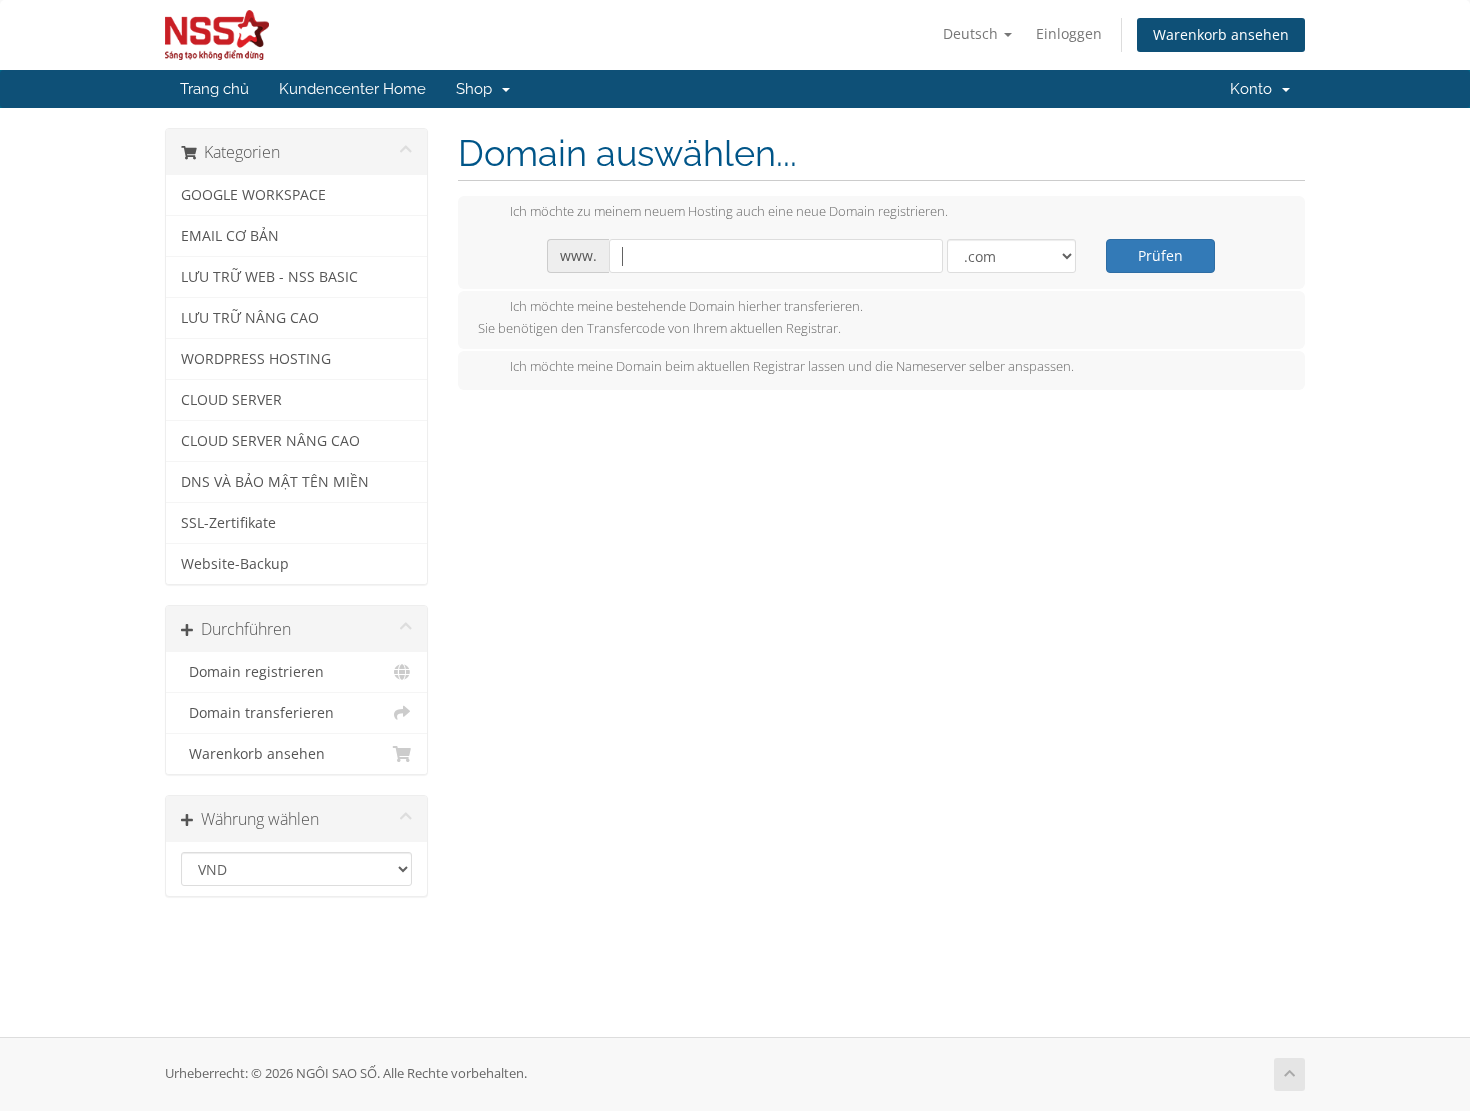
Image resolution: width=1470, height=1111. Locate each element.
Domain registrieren (252, 672)
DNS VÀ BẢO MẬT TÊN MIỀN (275, 482)
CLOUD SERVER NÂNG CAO (270, 441)
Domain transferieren (257, 713)
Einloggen (1069, 33)
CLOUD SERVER (231, 400)
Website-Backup (235, 564)
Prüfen (1160, 255)
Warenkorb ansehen (1221, 34)
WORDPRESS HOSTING (256, 359)
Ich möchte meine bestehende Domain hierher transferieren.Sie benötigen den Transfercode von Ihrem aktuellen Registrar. (670, 318)
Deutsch (972, 33)
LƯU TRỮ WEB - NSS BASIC (269, 277)
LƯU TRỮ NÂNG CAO (250, 318)
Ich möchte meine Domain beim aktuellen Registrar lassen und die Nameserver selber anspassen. (792, 367)
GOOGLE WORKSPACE (253, 195)
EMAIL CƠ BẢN (230, 236)
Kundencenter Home (352, 89)
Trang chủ (214, 89)
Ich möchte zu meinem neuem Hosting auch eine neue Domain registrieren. (729, 212)
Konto (1255, 89)
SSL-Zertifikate (228, 523)
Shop (478, 89)
